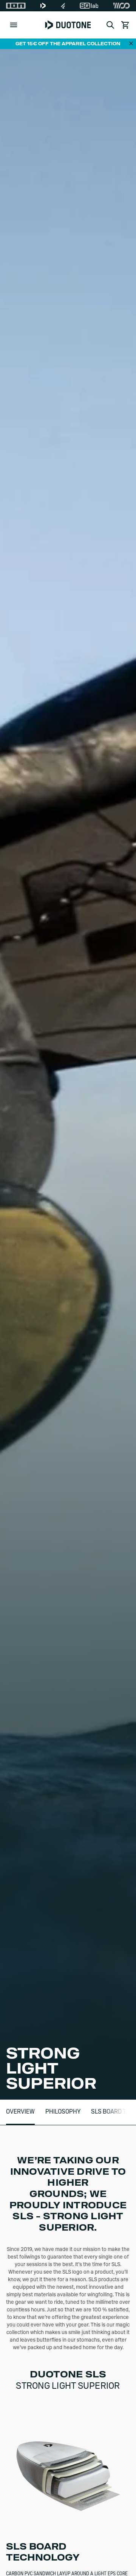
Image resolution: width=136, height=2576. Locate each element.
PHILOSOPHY (63, 2112)
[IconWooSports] (121, 6)
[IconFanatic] (63, 6)
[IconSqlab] (89, 6)
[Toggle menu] (14, 25)
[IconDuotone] (43, 6)
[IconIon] (16, 6)
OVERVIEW (20, 2112)
